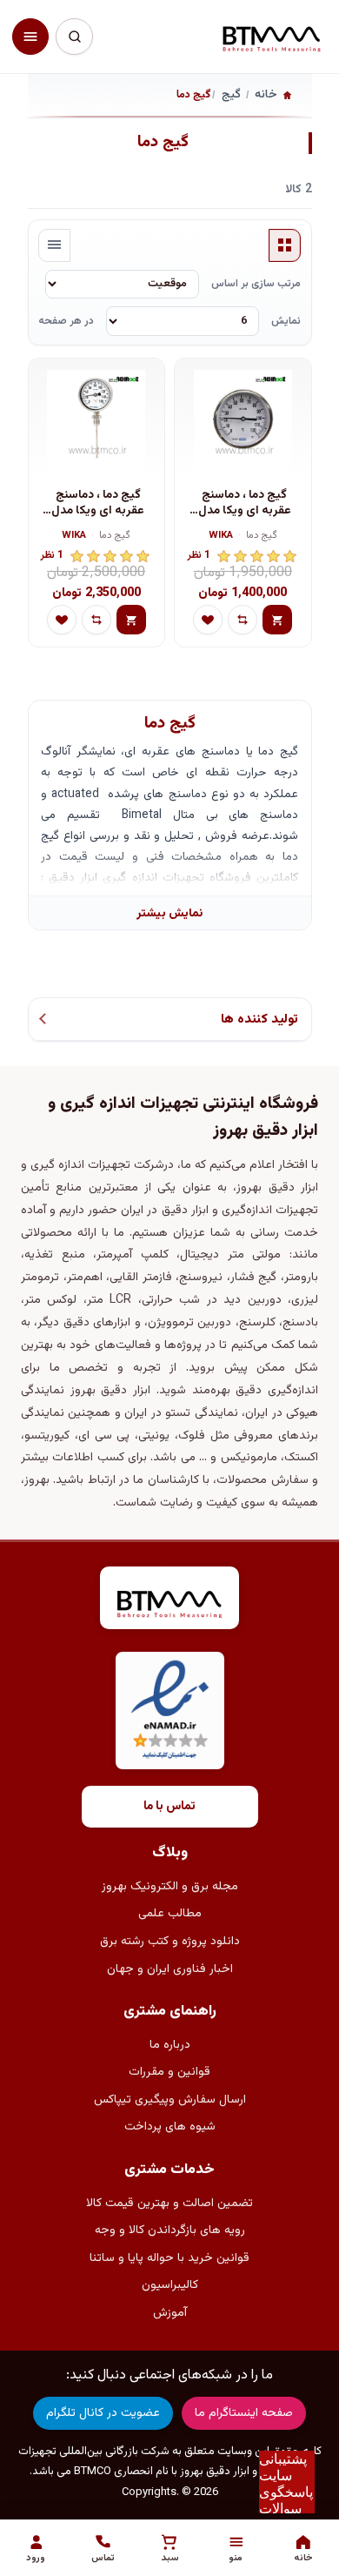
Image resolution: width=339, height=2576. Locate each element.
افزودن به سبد (277, 620)
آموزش (170, 2313)
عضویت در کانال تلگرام (103, 2413)
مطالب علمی (170, 1914)
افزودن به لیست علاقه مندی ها (208, 620)
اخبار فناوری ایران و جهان (170, 1969)
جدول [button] (285, 245)
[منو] (30, 37)
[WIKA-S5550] (96, 419)
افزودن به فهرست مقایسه (243, 620)
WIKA (221, 537)
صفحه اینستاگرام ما (244, 2413)
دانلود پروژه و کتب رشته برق (170, 1942)
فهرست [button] (55, 245)
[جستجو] (74, 37)
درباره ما (170, 2045)
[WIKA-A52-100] (243, 419)
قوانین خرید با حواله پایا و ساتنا (169, 2258)
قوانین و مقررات (169, 2072)
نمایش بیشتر (169, 913)
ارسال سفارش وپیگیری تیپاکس (170, 2100)
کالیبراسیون (170, 2285)
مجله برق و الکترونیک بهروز (170, 1887)
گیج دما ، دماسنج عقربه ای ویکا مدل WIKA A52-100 (245, 503)
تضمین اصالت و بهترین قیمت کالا (169, 2204)
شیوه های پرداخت (170, 2127)
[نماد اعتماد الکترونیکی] (170, 1711)
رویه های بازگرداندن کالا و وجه (170, 2231)
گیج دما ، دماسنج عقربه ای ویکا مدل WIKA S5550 (98, 503)
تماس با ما (169, 1807)
